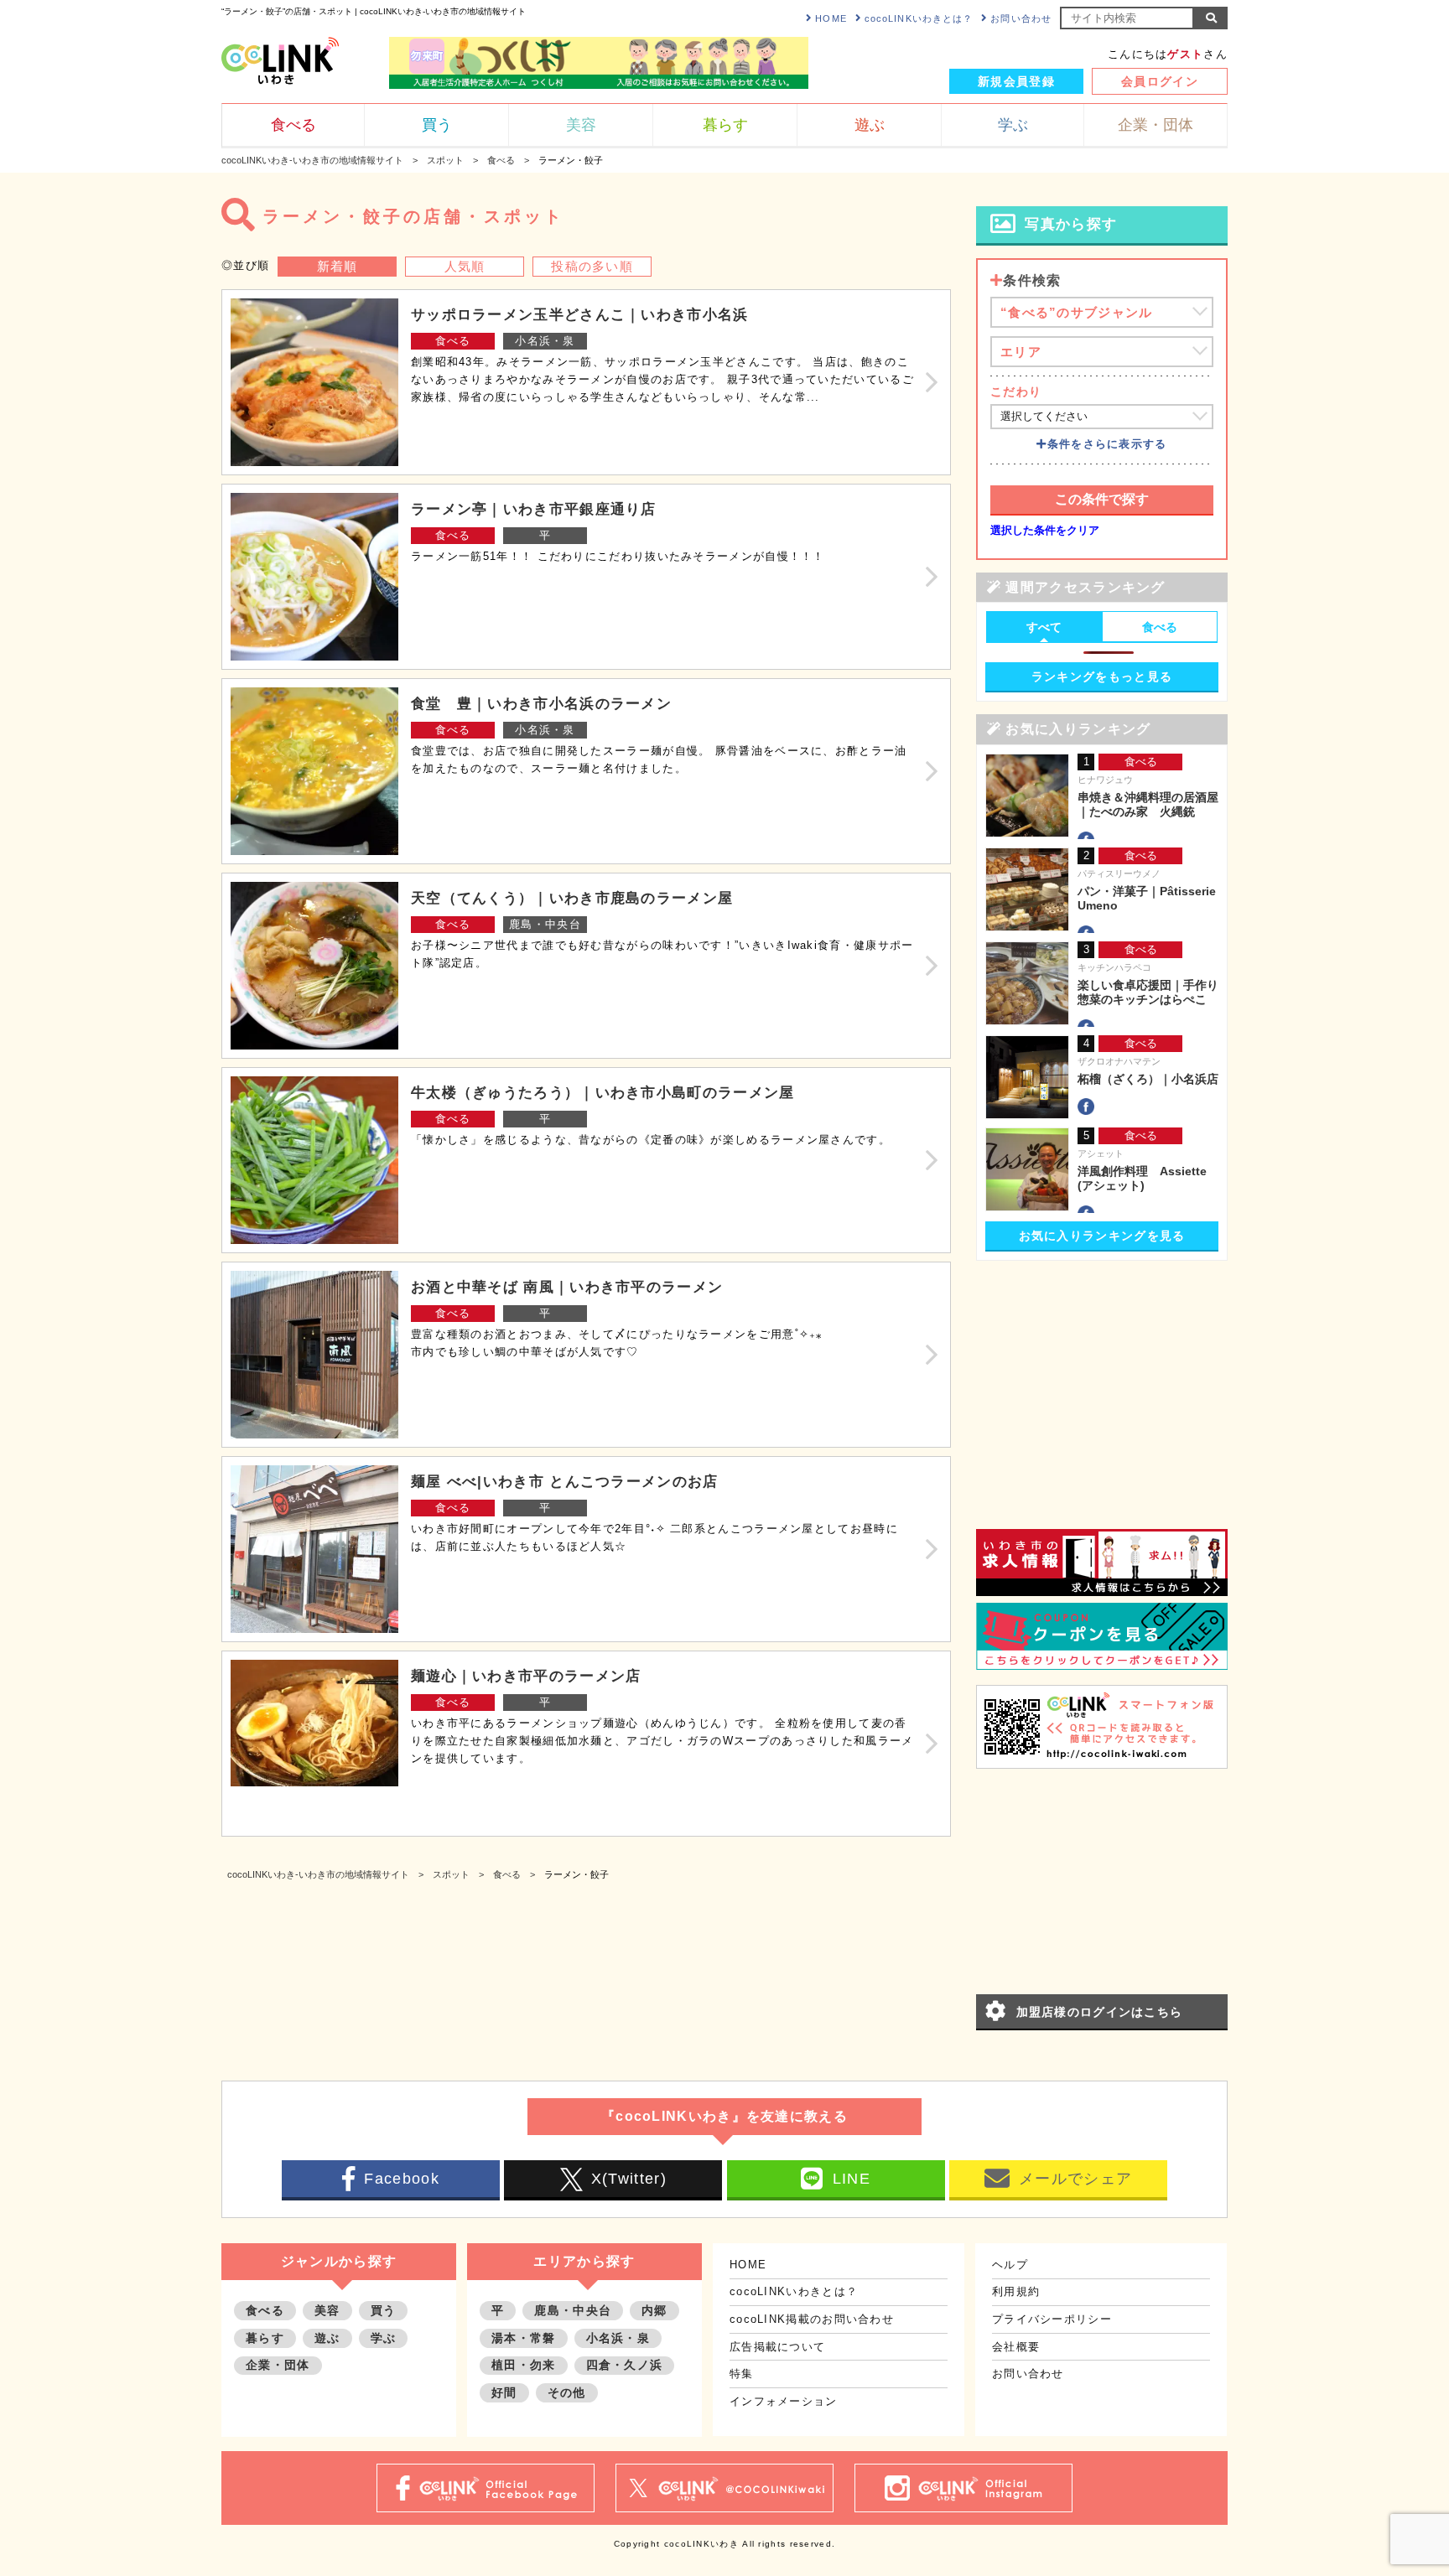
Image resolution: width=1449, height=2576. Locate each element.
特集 (742, 2374)
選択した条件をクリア (1045, 530)
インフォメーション (784, 2401)
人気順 (465, 266)
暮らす (265, 2338)
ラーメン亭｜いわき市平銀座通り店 (534, 509)
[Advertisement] (1102, 1378)
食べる (453, 341)
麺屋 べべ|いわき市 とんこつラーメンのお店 (565, 1482)
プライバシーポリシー (1052, 2319)
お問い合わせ (1021, 18)
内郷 (654, 2310)
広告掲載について (777, 2347)
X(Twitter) (629, 2179)
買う (384, 2310)
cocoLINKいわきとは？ (919, 18)
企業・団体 (278, 2365)
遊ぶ (327, 2338)
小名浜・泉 (545, 341)
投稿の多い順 (592, 266)
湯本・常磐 (524, 2338)
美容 (327, 2310)
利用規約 (1016, 2291)
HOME (831, 18)
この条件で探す (1102, 499)
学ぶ (384, 2338)
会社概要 (1016, 2347)
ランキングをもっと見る (1102, 676)
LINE (852, 2179)
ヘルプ (1010, 2265)
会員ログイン (1160, 81)
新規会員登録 (1016, 81)
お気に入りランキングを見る (1102, 1236)
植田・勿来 (524, 2365)
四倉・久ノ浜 (625, 2365)
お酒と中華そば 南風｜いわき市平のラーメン (567, 1287)
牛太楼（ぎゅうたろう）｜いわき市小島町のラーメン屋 (603, 1093)
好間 (504, 2392)
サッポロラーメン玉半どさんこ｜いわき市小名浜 (580, 315)
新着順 (338, 266)
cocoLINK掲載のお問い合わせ (812, 2319)
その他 (567, 2392)
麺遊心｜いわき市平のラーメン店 (526, 1676)
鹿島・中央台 (545, 924)
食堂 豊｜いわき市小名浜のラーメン (541, 704)
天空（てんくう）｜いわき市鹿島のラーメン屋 (572, 898)
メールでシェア (1075, 2179)
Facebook (401, 2179)
